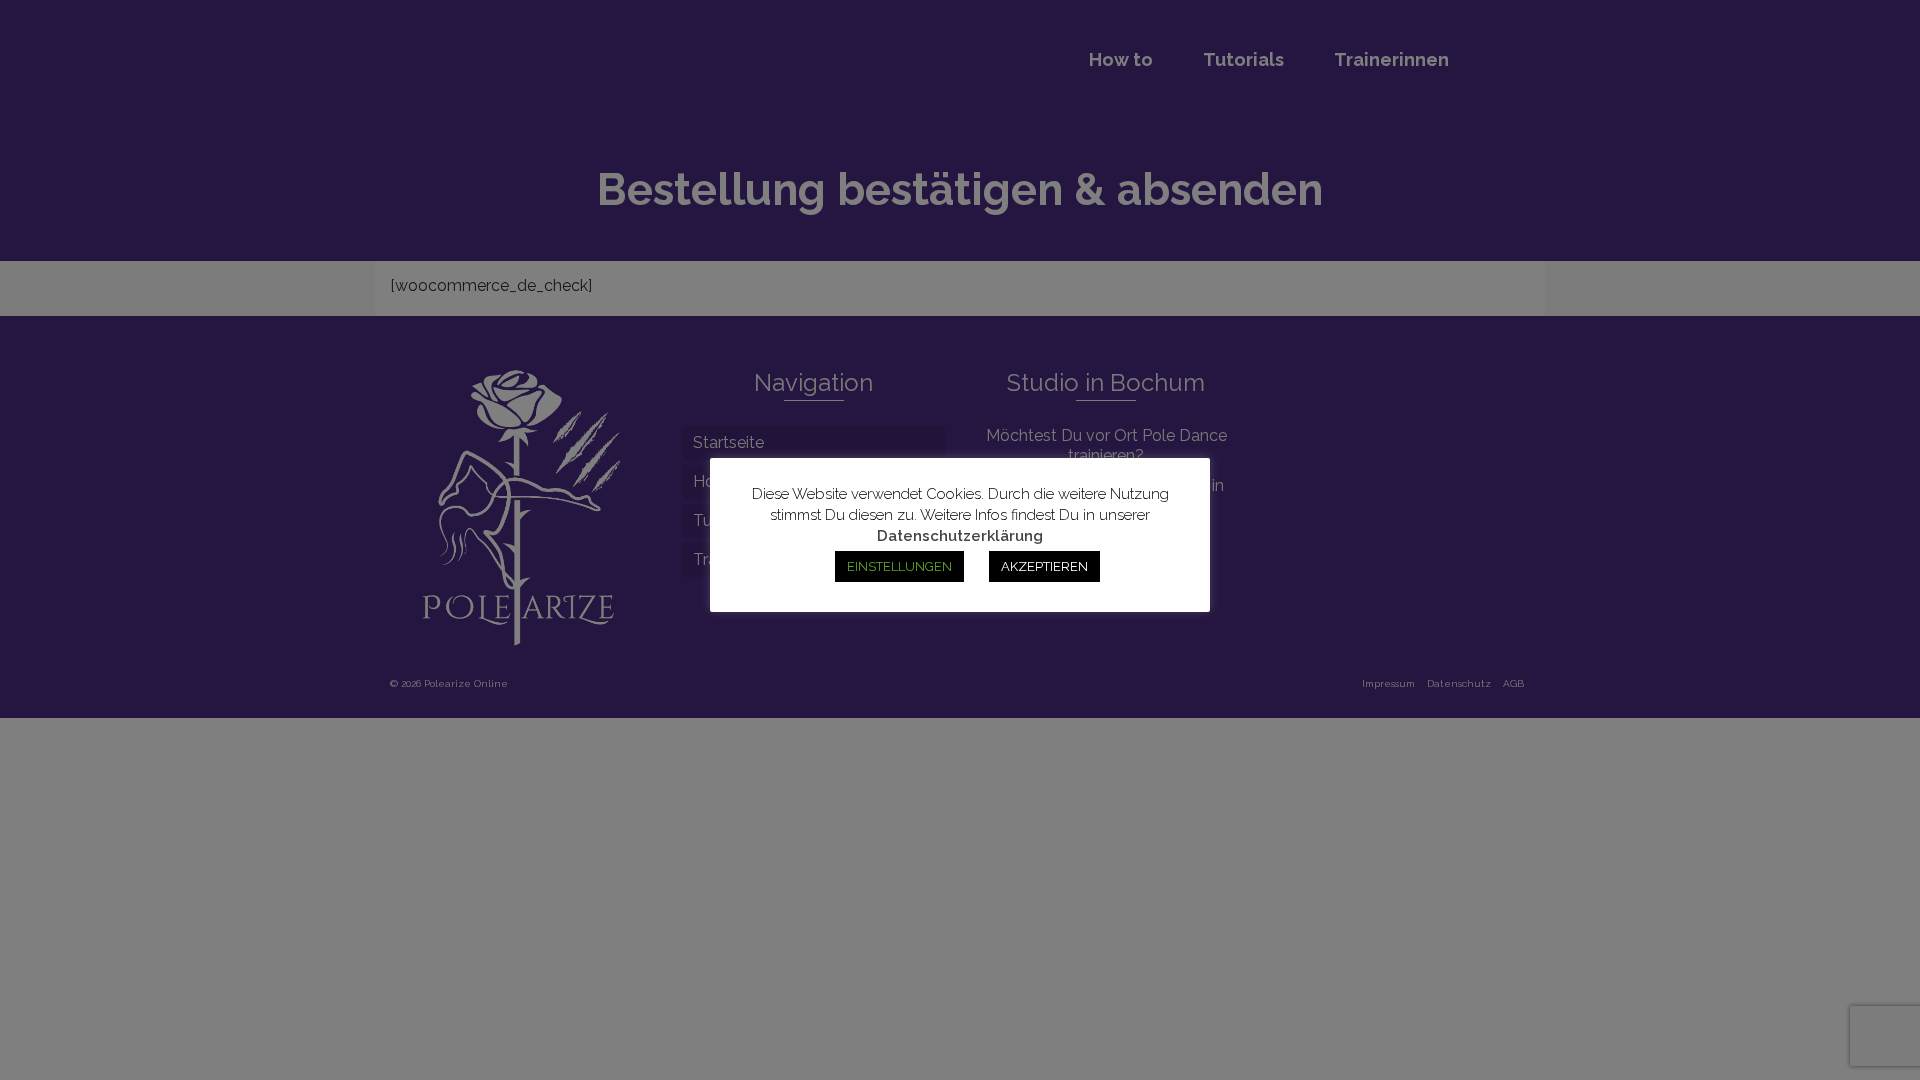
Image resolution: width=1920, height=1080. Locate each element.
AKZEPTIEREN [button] (1044, 566)
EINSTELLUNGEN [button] (899, 566)
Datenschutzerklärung (960, 536)
